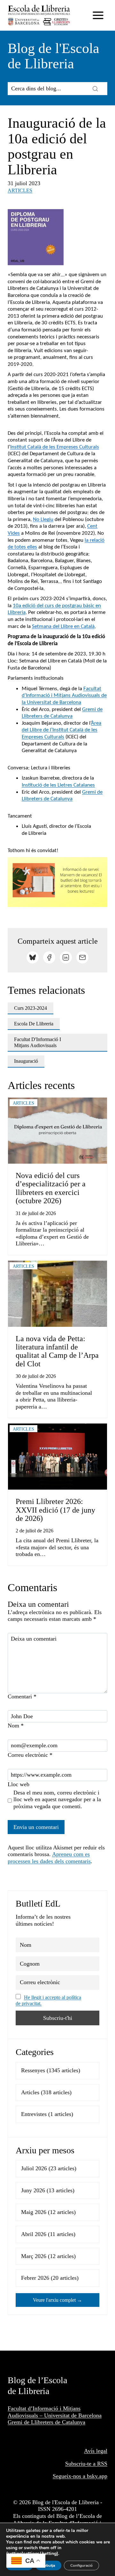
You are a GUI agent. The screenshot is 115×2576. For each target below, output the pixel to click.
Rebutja (48, 2565)
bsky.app (97, 2476)
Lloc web (19, 1784)
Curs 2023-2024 (31, 1008)
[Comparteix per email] (82, 957)
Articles (20, 190)
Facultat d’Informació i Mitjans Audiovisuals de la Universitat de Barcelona (64, 696)
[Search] (95, 88)
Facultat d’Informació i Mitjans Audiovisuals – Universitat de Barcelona (55, 2412)
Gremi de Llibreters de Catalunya (46, 2422)
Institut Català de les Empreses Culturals (55, 447)
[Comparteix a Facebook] (49, 957)
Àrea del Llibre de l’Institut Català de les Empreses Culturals (61, 730)
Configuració (81, 2565)
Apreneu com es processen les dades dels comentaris (49, 1858)
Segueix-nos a (70, 2476)
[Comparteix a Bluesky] (33, 957)
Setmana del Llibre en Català (63, 627)
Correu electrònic (30, 1755)
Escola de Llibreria (34, 1024)
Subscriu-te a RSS (86, 2464)
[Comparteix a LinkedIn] (66, 957)
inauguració (26, 1061)
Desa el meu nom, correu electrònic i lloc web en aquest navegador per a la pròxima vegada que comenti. (57, 1799)
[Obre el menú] (98, 15)
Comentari (22, 1696)
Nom (16, 1726)
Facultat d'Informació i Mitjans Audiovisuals (38, 1042)
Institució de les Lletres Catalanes (58, 785)
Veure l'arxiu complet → (57, 2300)
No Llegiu (43, 520)
